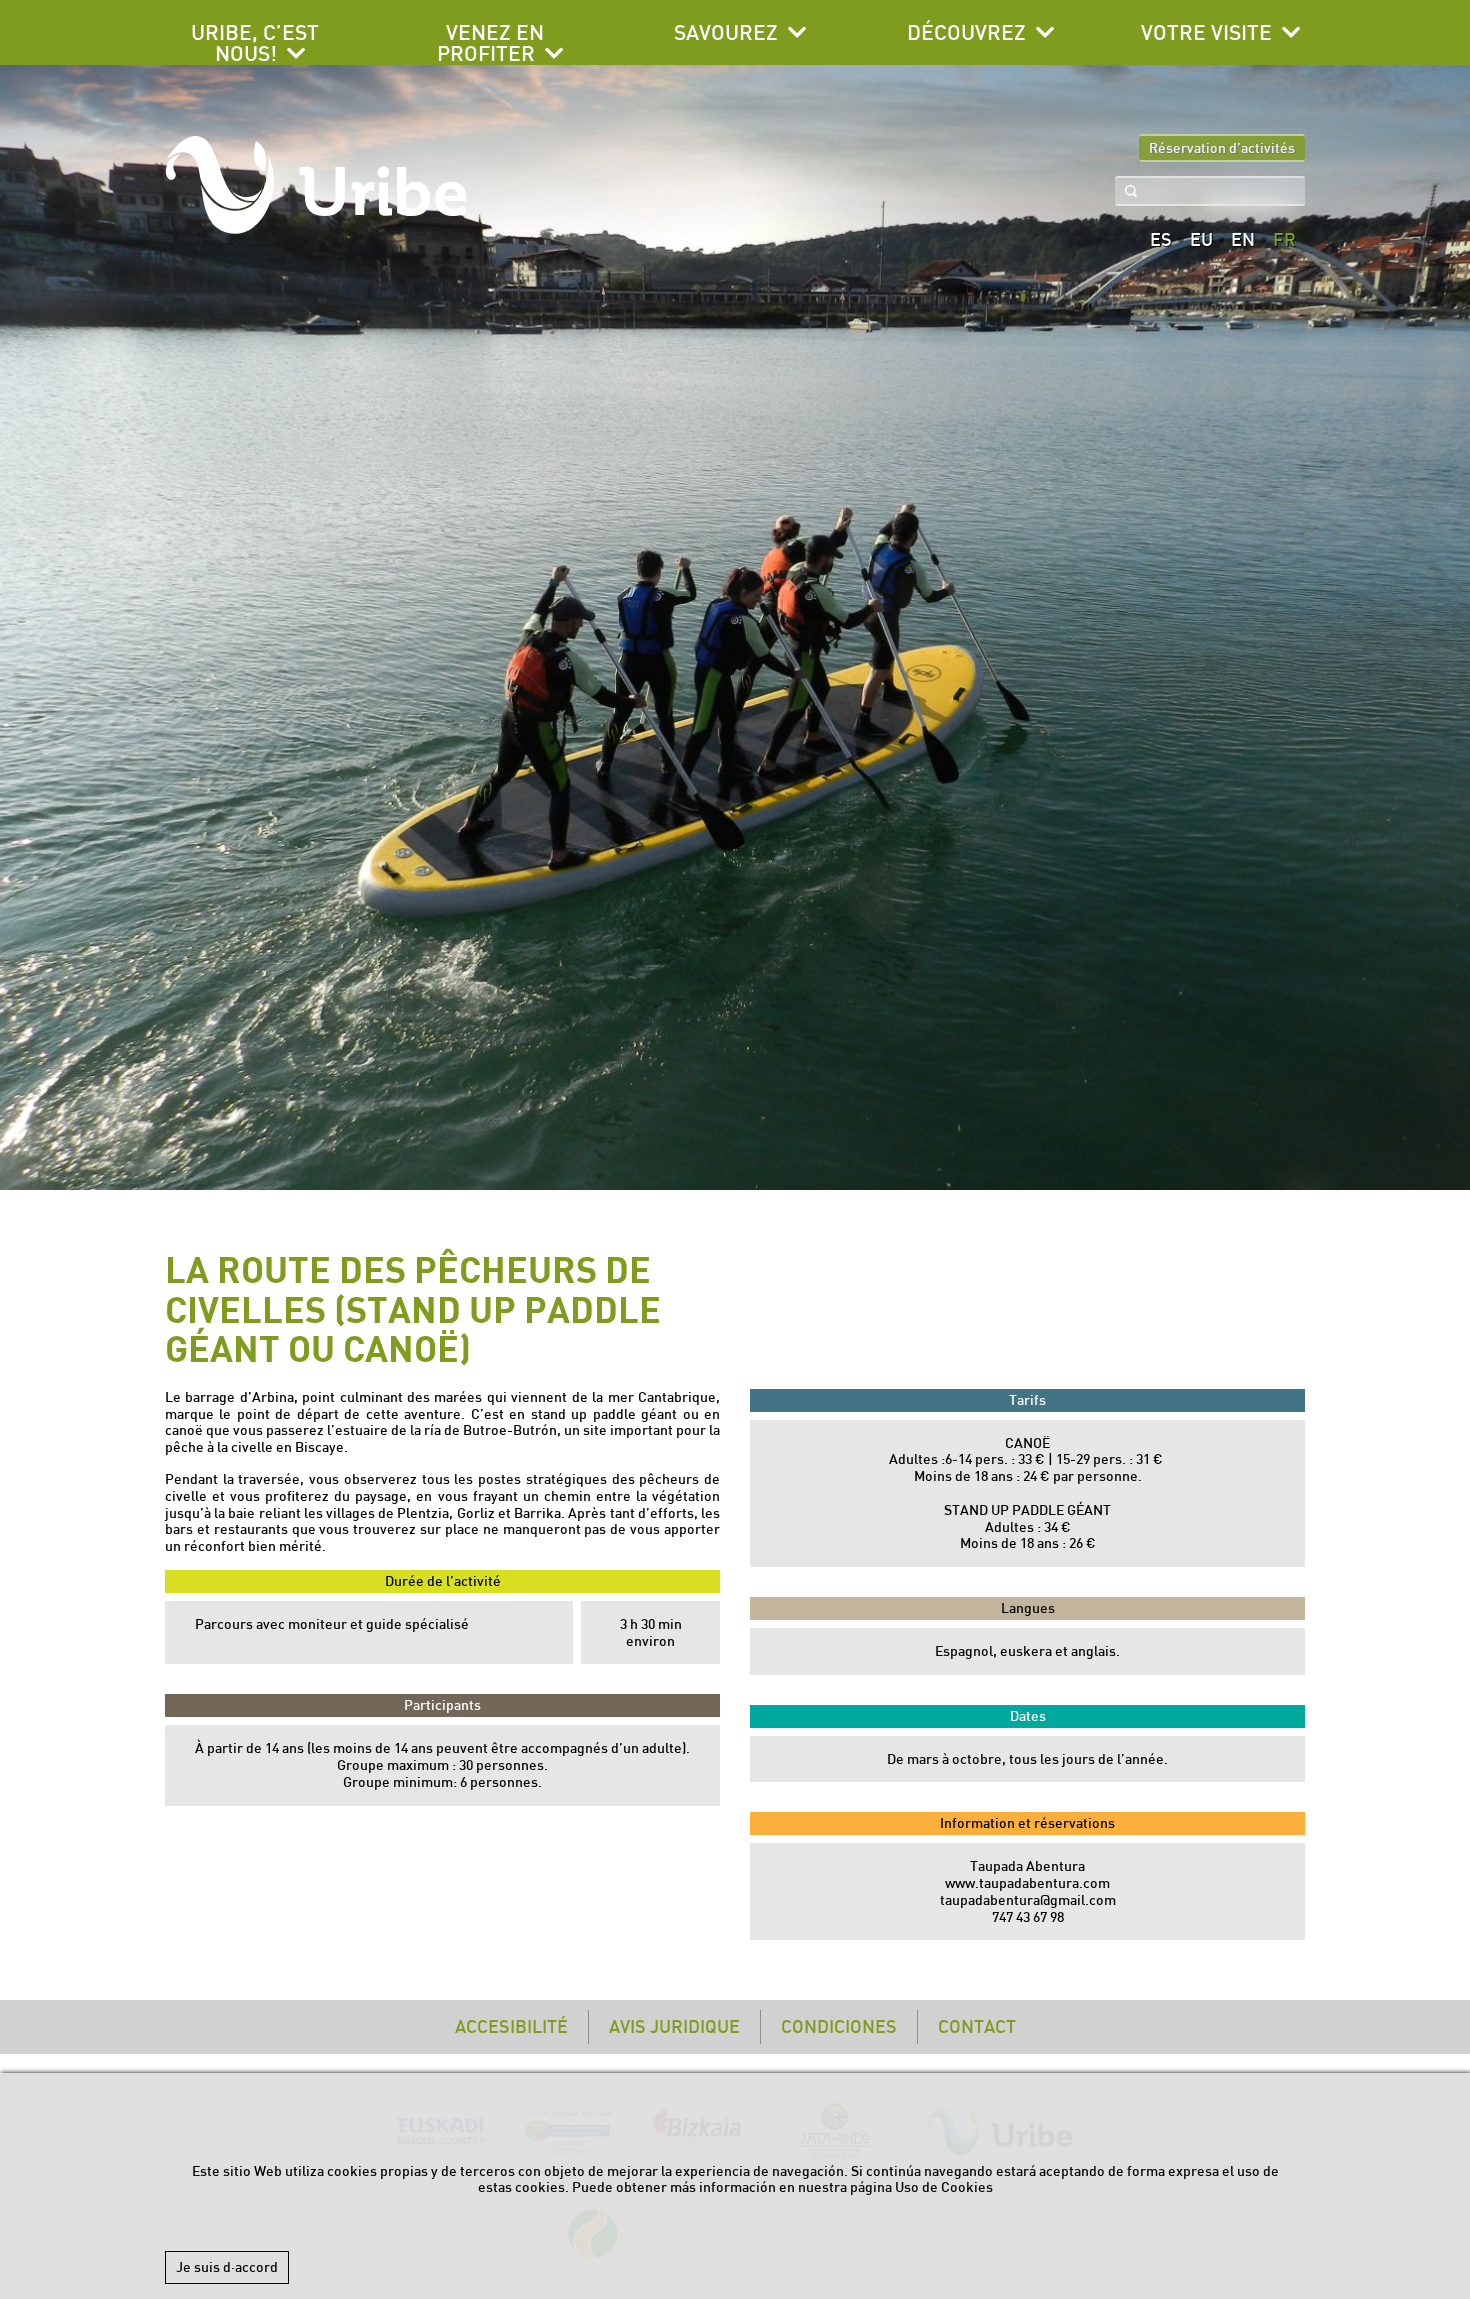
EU (1201, 240)
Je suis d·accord (227, 2267)
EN (1243, 240)
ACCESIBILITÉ (511, 2026)
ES (1161, 240)
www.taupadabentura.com (1027, 1883)
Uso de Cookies (944, 2187)
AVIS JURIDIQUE (674, 2026)
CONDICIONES (839, 2026)
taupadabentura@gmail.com (1028, 1900)
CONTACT (977, 2026)
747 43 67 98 (1028, 1917)
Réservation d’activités (1222, 148)
